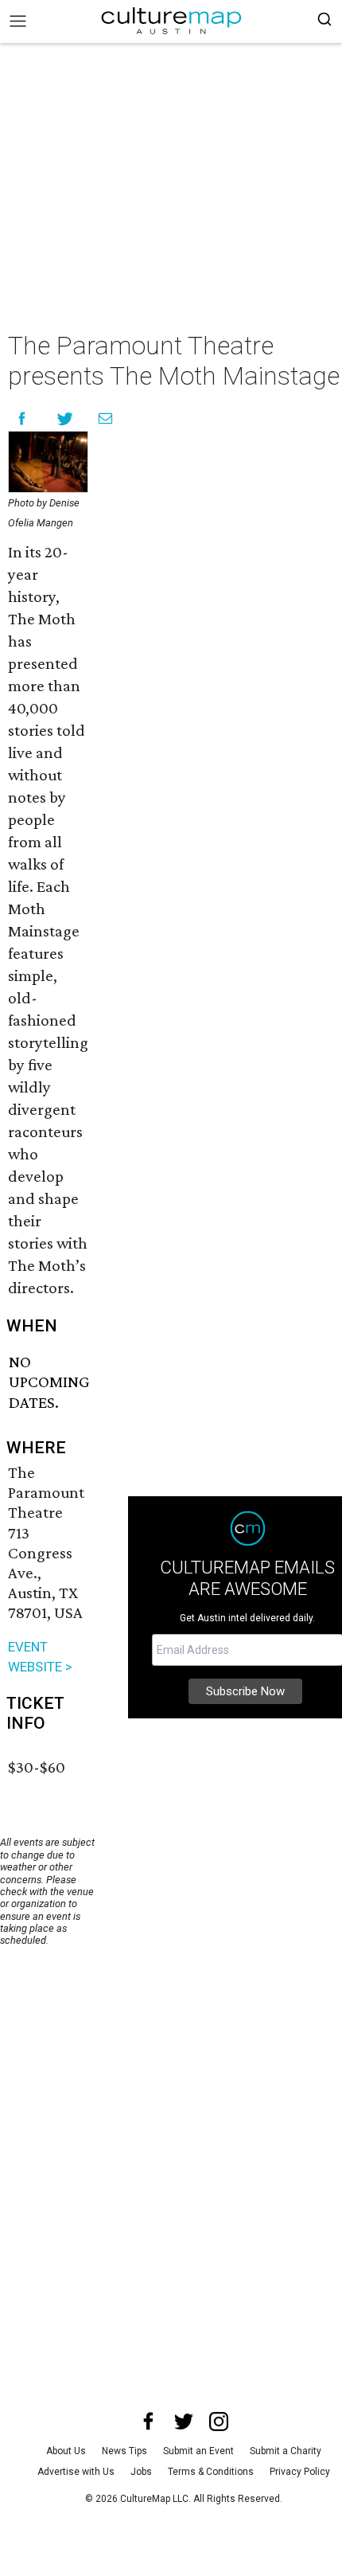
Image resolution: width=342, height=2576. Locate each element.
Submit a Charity (286, 2451)
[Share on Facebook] (22, 418)
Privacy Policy (300, 2472)
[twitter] (184, 2422)
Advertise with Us (76, 2472)
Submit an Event (198, 2451)
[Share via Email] (105, 418)
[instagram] (219, 2422)
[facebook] (149, 2422)
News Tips (124, 2451)
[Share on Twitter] (66, 418)
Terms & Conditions (211, 2472)
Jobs (141, 2472)
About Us (66, 2451)
